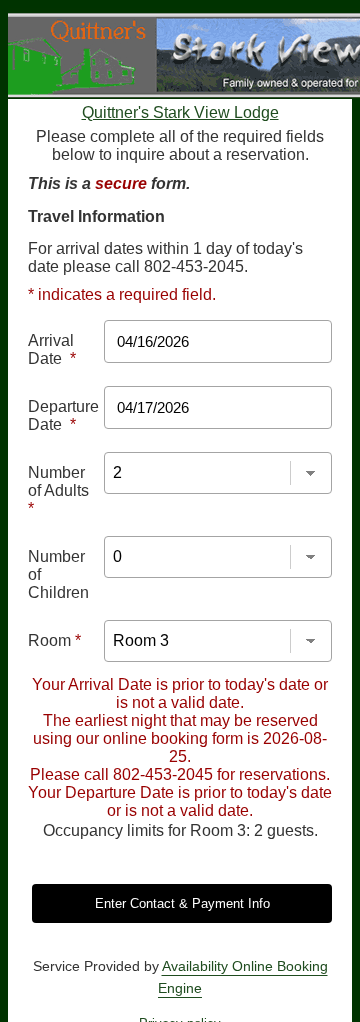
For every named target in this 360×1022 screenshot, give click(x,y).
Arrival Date (52, 349)
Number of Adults (58, 490)
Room (54, 640)
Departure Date (63, 415)
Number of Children (58, 574)
